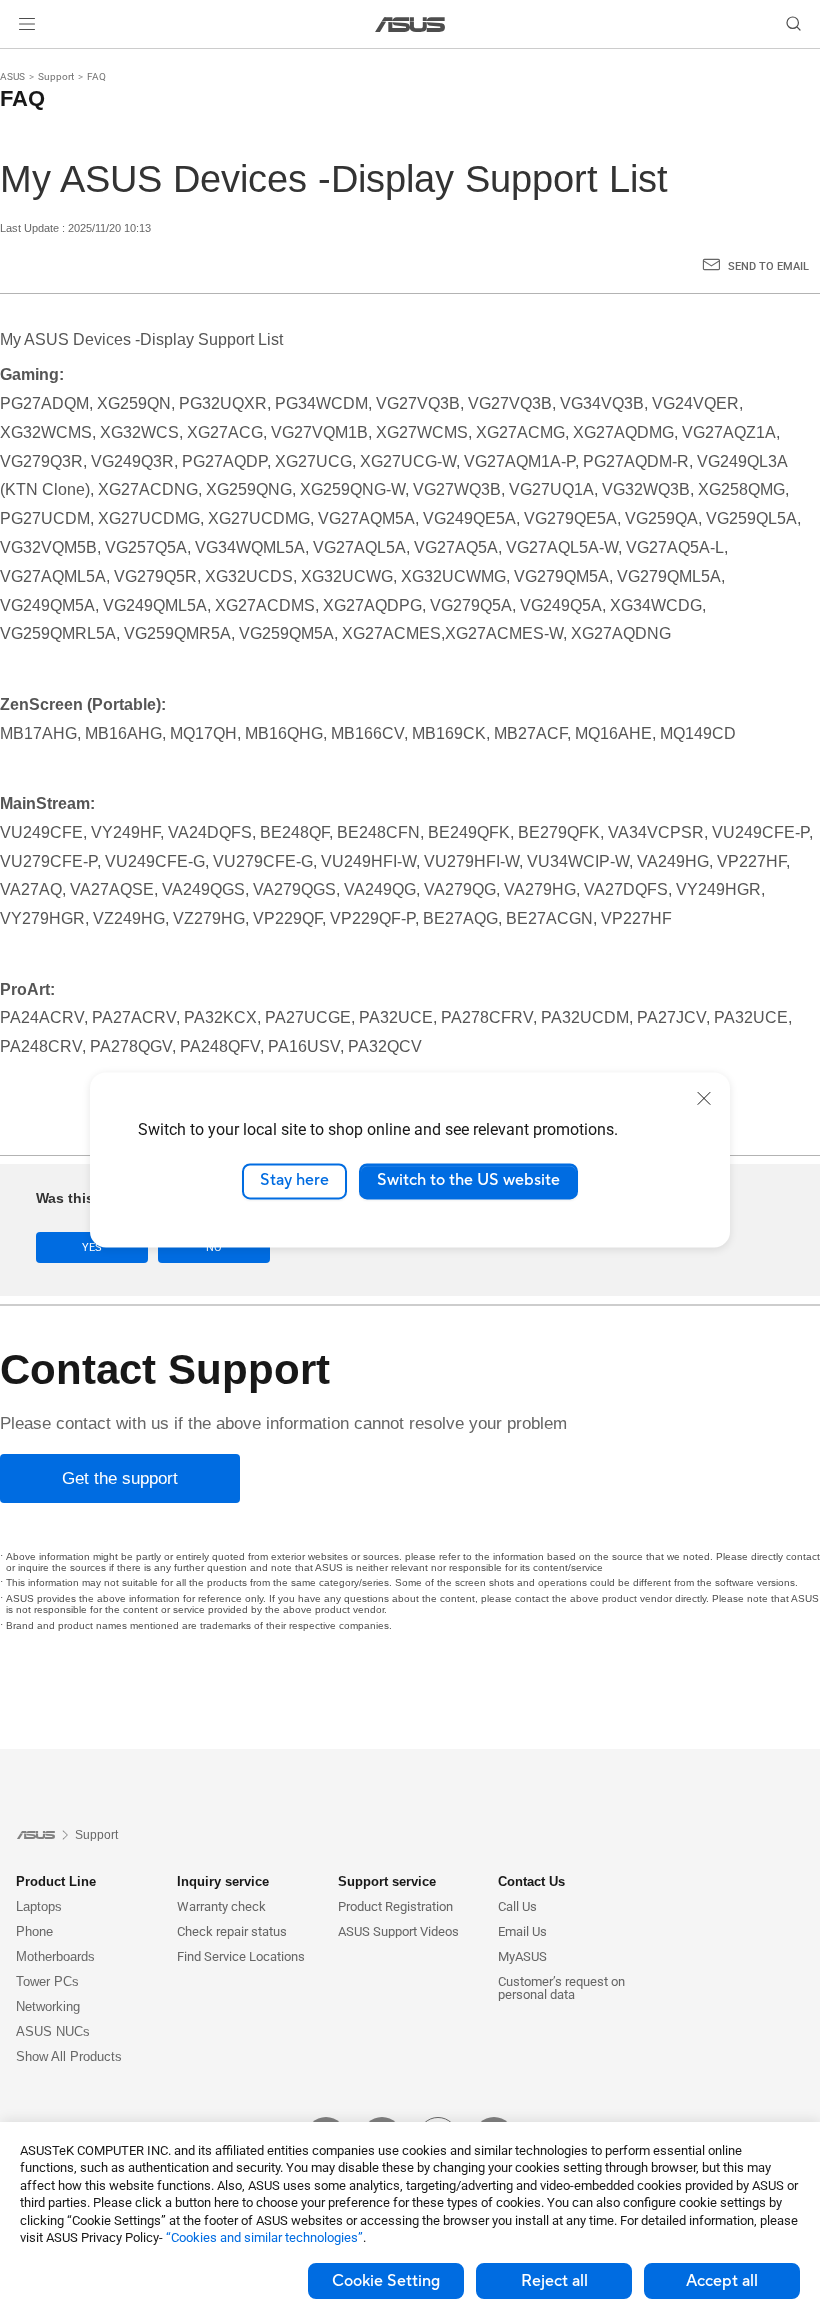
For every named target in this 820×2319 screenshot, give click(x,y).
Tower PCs (47, 1981)
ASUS (12, 76)
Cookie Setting (386, 2281)
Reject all (554, 2281)
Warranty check (221, 1906)
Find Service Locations (241, 1956)
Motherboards (55, 1956)
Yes (92, 1247)
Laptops (39, 1906)
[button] (27, 24)
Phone (34, 1931)
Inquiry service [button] (223, 1881)
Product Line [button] (56, 1881)
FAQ (96, 76)
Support (56, 76)
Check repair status (232, 1931)
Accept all (722, 2281)
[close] (704, 1098)
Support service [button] (387, 1881)
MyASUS (522, 1956)
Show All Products (69, 2056)
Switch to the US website (468, 1181)
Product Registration (395, 1906)
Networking (48, 2006)
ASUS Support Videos (398, 1931)
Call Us (517, 1906)
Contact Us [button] (531, 1881)
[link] (410, 24)
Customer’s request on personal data (561, 1988)
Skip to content (24, 62)
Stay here (294, 1181)
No (214, 1247)
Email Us (522, 1931)
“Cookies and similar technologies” (264, 2237)
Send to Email (768, 266)
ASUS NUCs (53, 2031)
